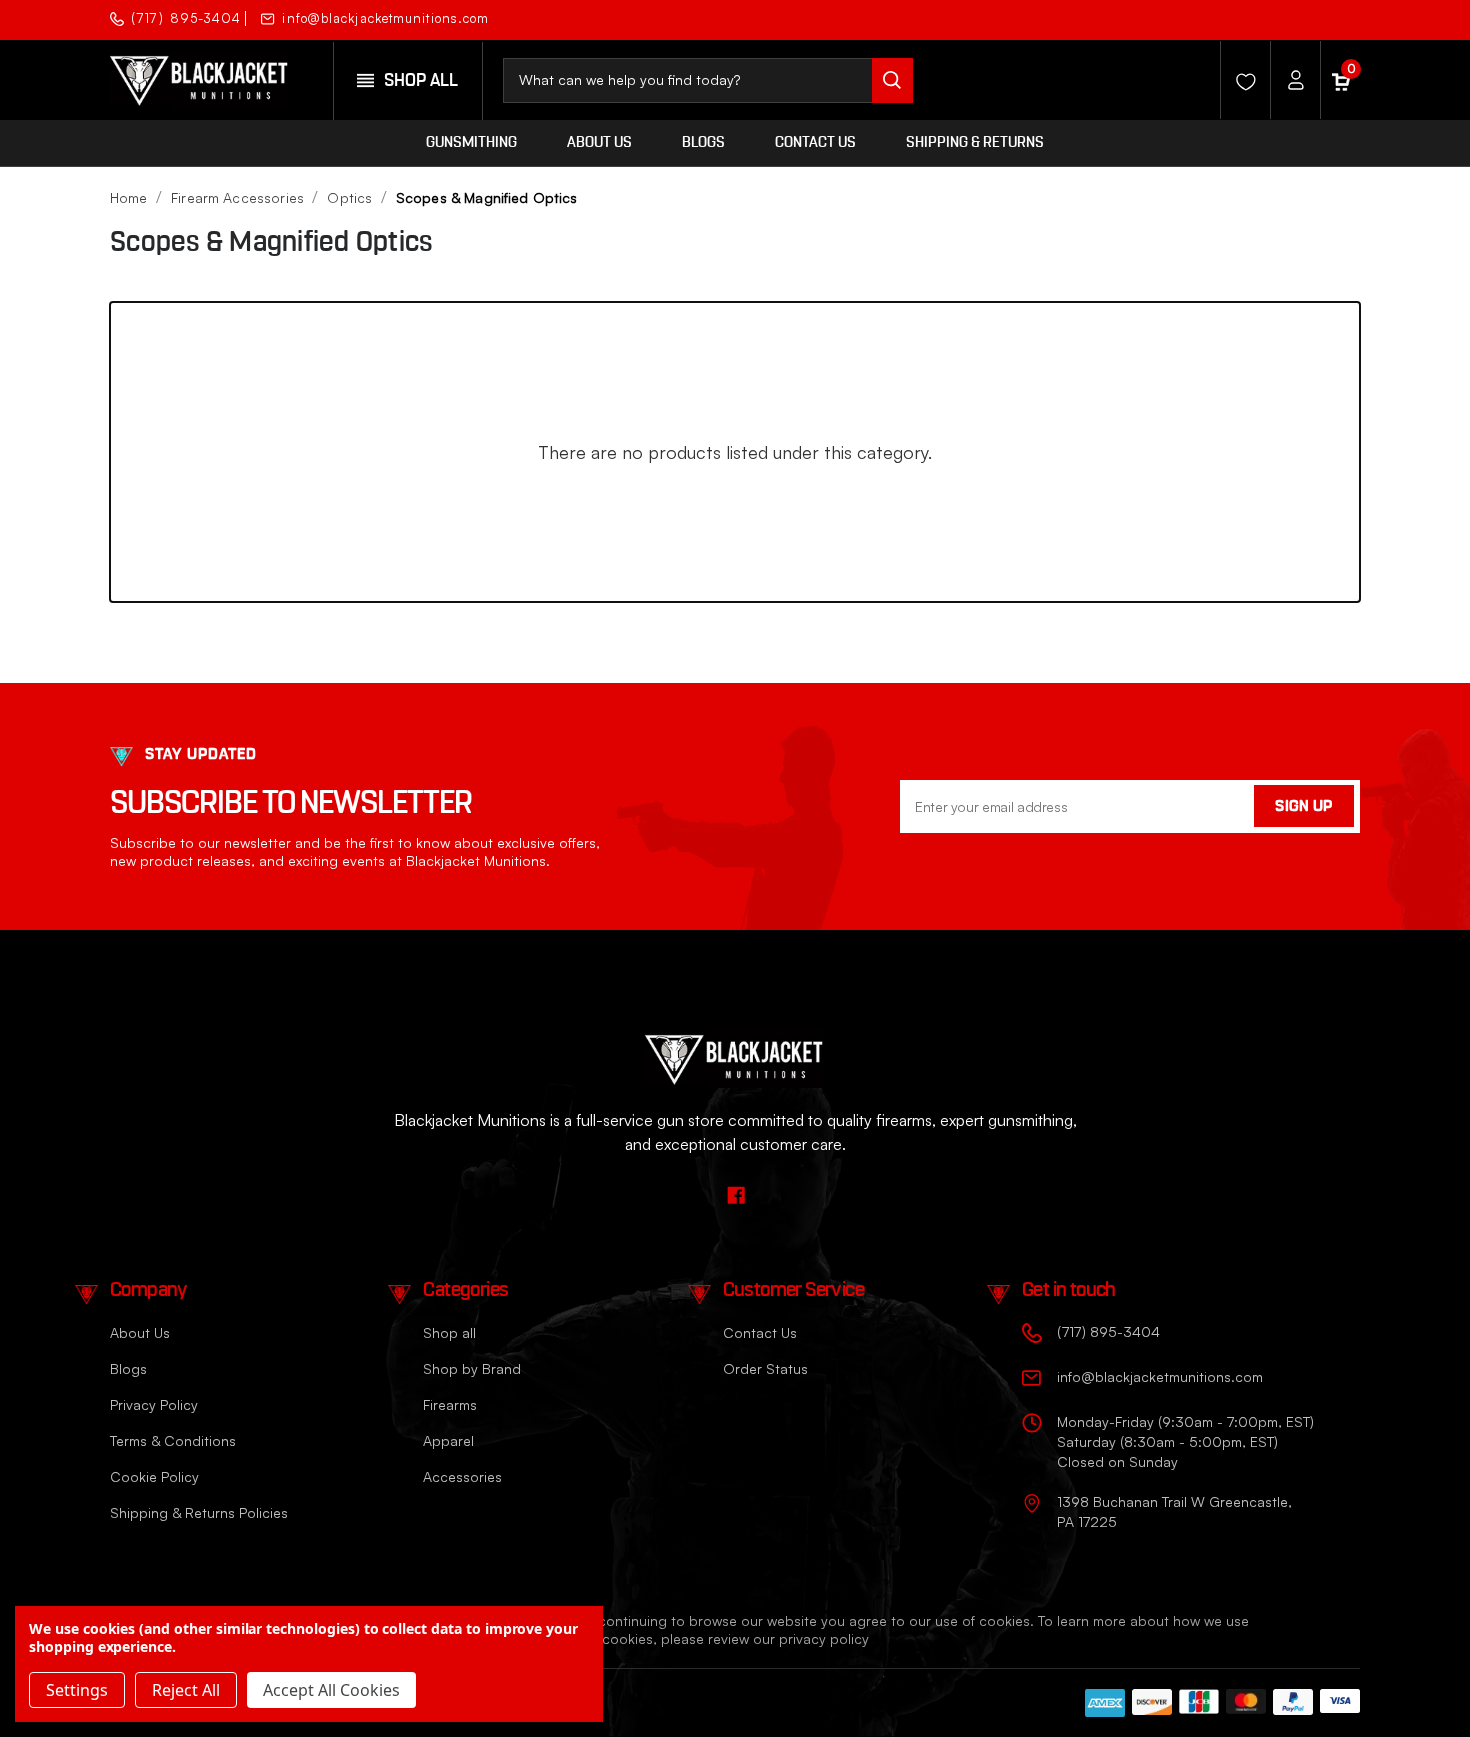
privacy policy (824, 1638)
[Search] (892, 80)
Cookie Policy (154, 1476)
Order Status (765, 1368)
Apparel (448, 1440)
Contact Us (815, 142)
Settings (77, 1690)
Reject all (186, 1690)
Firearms (450, 1404)
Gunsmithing (471, 142)
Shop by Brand (472, 1368)
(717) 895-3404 (186, 18)
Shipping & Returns (975, 142)
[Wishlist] (1240, 80)
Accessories (462, 1476)
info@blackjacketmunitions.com (385, 18)
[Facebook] (1342, 17)
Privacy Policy (154, 1404)
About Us (599, 142)
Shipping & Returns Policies (199, 1512)
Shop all (449, 1332)
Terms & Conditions (173, 1440)
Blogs (703, 142)
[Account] (1290, 80)
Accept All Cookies (331, 1690)
